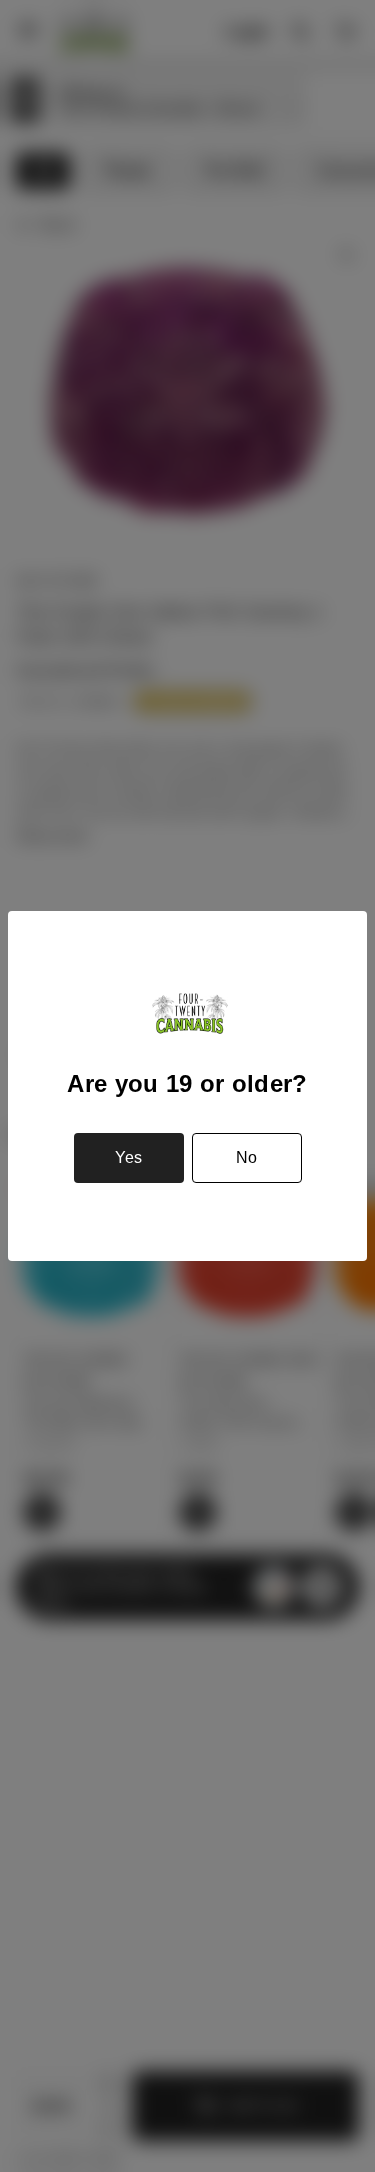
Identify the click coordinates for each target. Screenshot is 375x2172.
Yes (128, 1157)
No (246, 1157)
